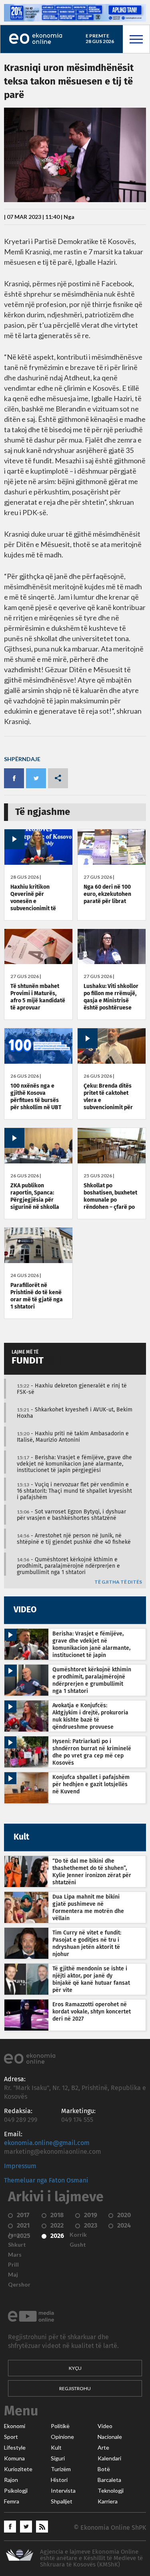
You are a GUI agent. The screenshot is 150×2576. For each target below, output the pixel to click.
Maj (13, 2275)
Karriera (108, 2501)
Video (105, 2426)
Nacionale (110, 2437)
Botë (104, 2469)
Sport (11, 2437)
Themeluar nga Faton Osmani (46, 2180)
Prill (13, 2265)
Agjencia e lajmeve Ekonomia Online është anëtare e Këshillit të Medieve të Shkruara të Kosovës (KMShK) (91, 2558)
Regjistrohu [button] (75, 2388)
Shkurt (17, 2245)
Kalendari (109, 2458)
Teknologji (111, 2491)
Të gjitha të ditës (118, 1582)
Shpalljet (62, 2501)
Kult (56, 2448)
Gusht (78, 2245)
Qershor (19, 2285)
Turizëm (61, 2469)
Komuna (14, 2458)
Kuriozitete (18, 2469)
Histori (59, 2480)
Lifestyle (15, 2448)
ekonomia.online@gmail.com (47, 2143)
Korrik (78, 2235)
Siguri (58, 2458)
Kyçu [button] (75, 2368)
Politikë (60, 2426)
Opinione (62, 2437)
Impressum (20, 2166)
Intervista (63, 2491)
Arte (103, 2448)
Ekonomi (15, 2426)
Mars (15, 2255)
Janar (15, 2235)
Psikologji (16, 2491)
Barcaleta (109, 2480)
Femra (12, 2501)
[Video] (38, 863)
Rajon (11, 2480)
